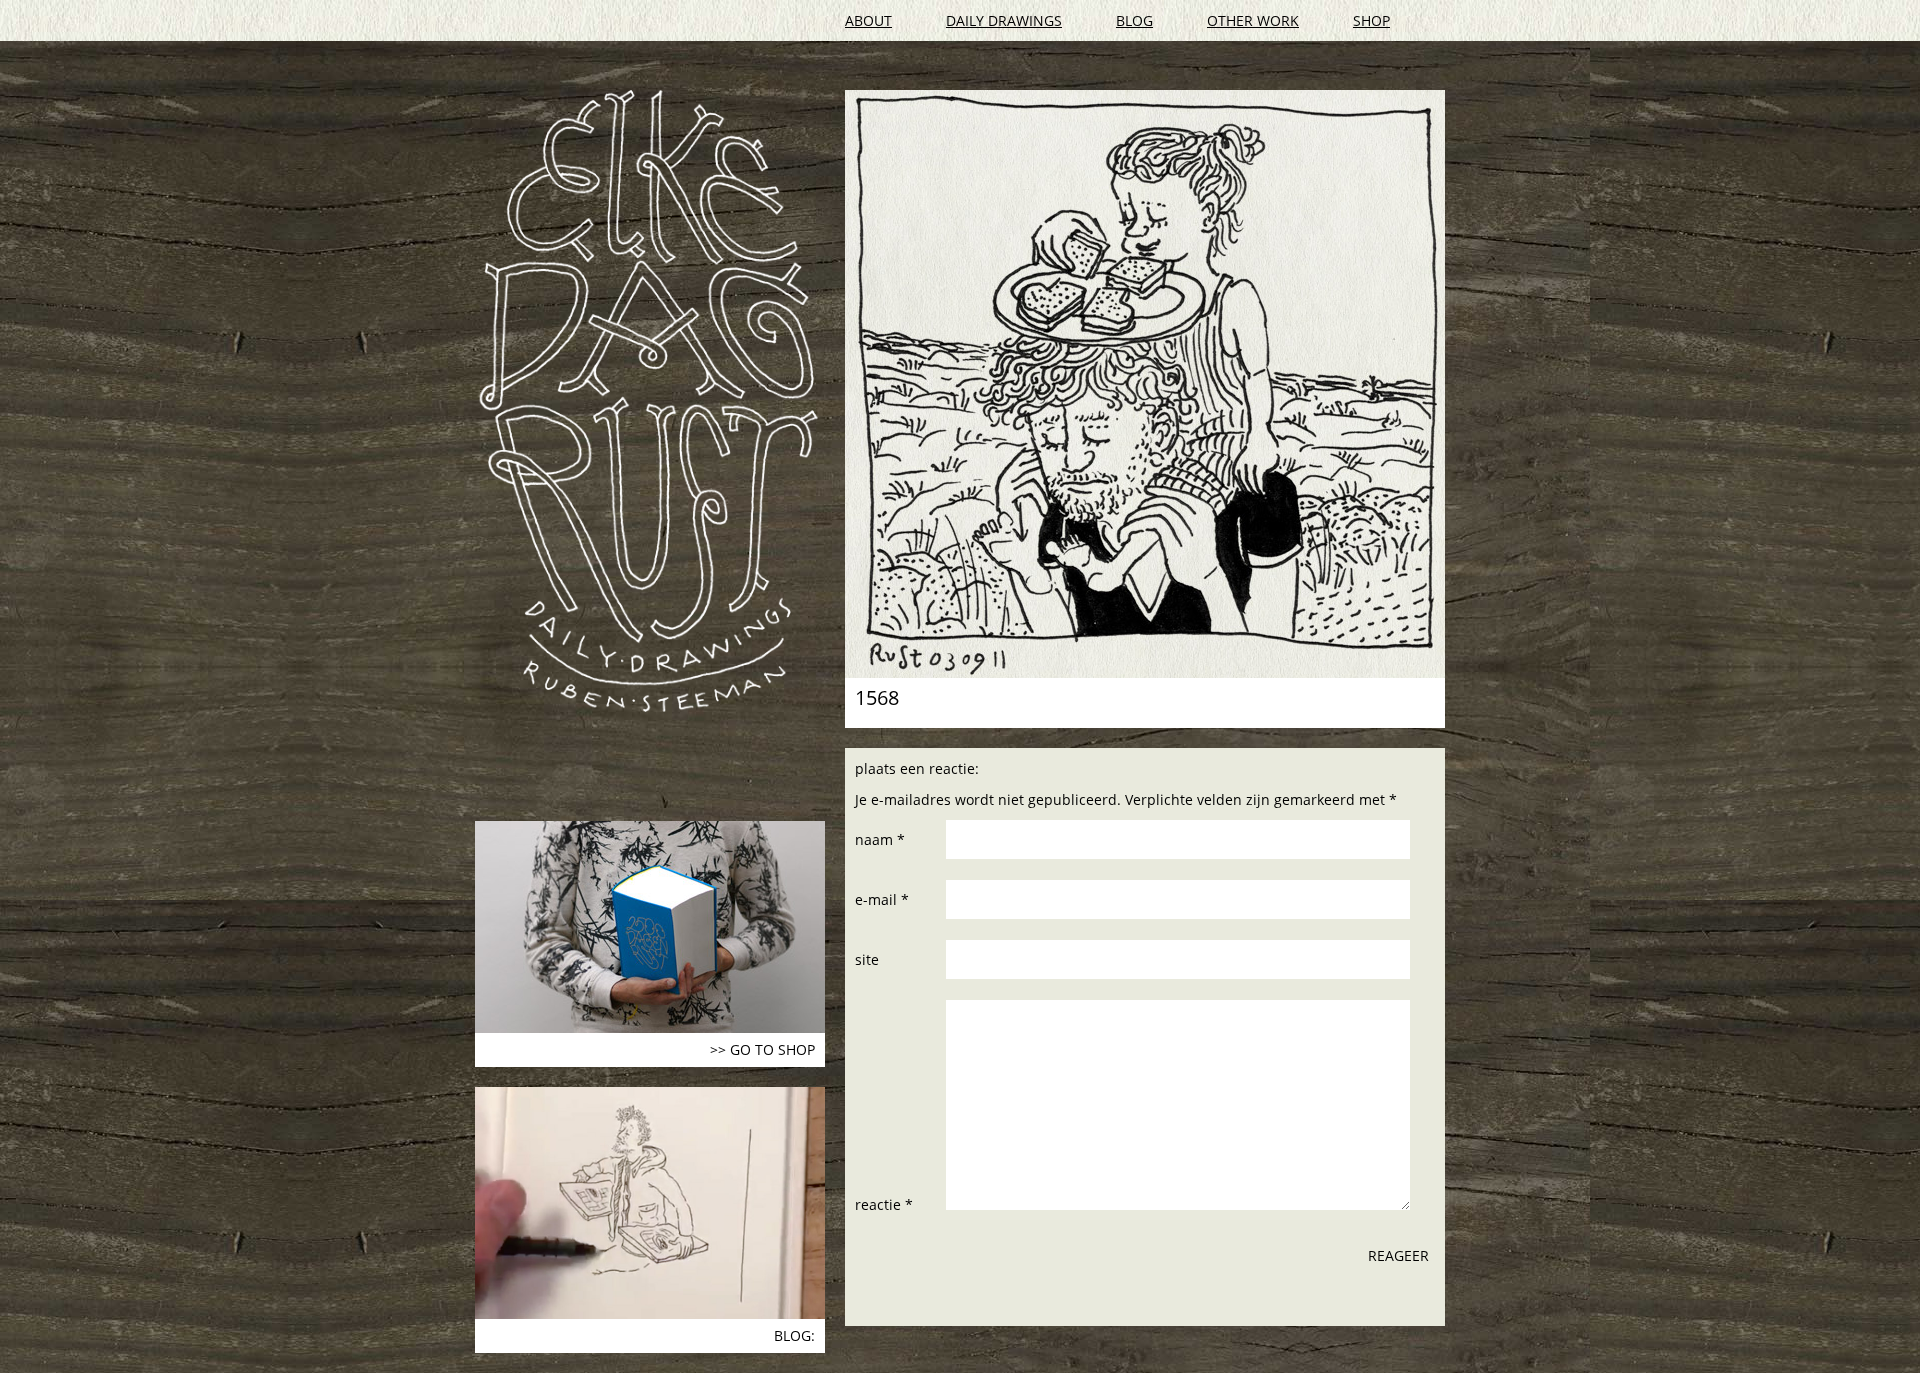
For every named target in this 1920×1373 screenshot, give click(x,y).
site (867, 959)
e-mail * (882, 899)
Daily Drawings (1004, 20)
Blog (1134, 20)
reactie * (884, 1204)
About (868, 20)
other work (1253, 20)
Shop (1371, 20)
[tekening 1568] (1145, 384)
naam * (880, 839)
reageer (1398, 1255)
